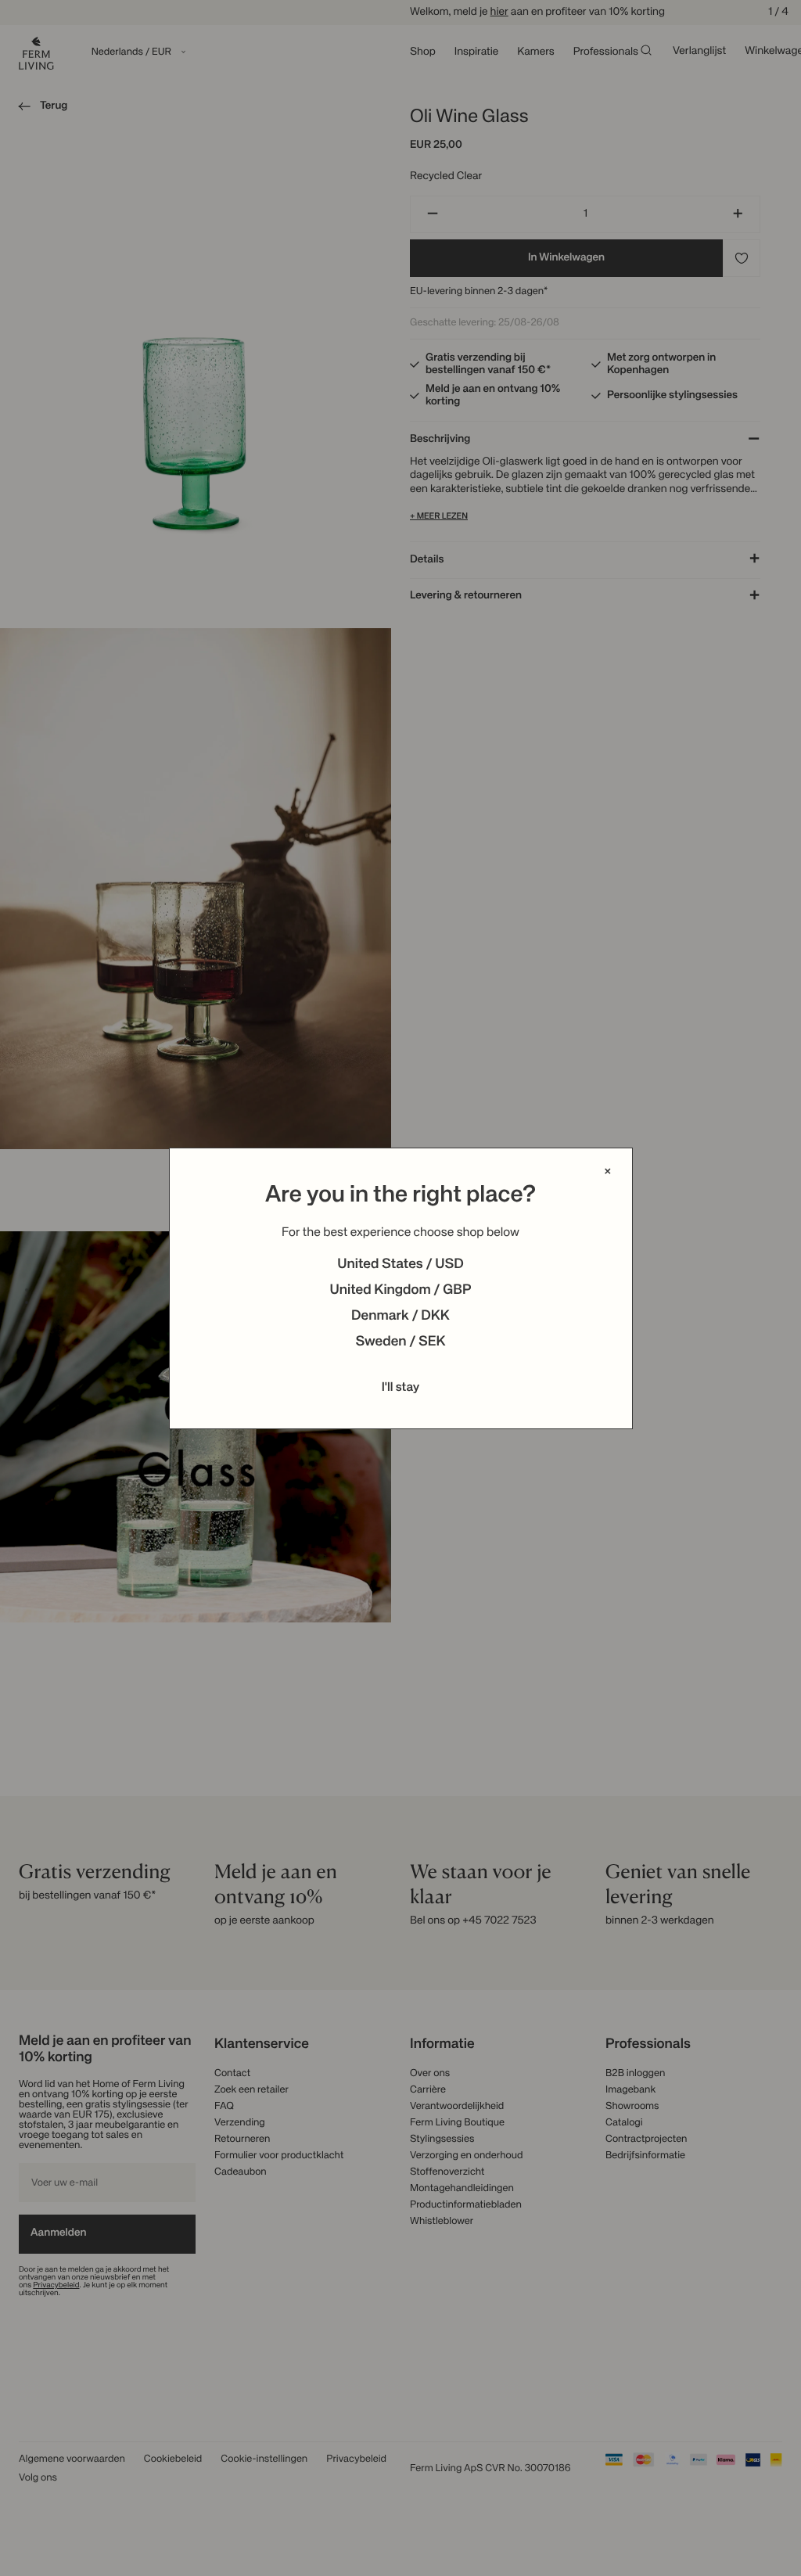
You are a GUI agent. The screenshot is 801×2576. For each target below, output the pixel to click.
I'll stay (401, 1388)
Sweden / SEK (400, 1342)
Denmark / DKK (400, 1317)
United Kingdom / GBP (400, 1291)
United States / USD (400, 1265)
